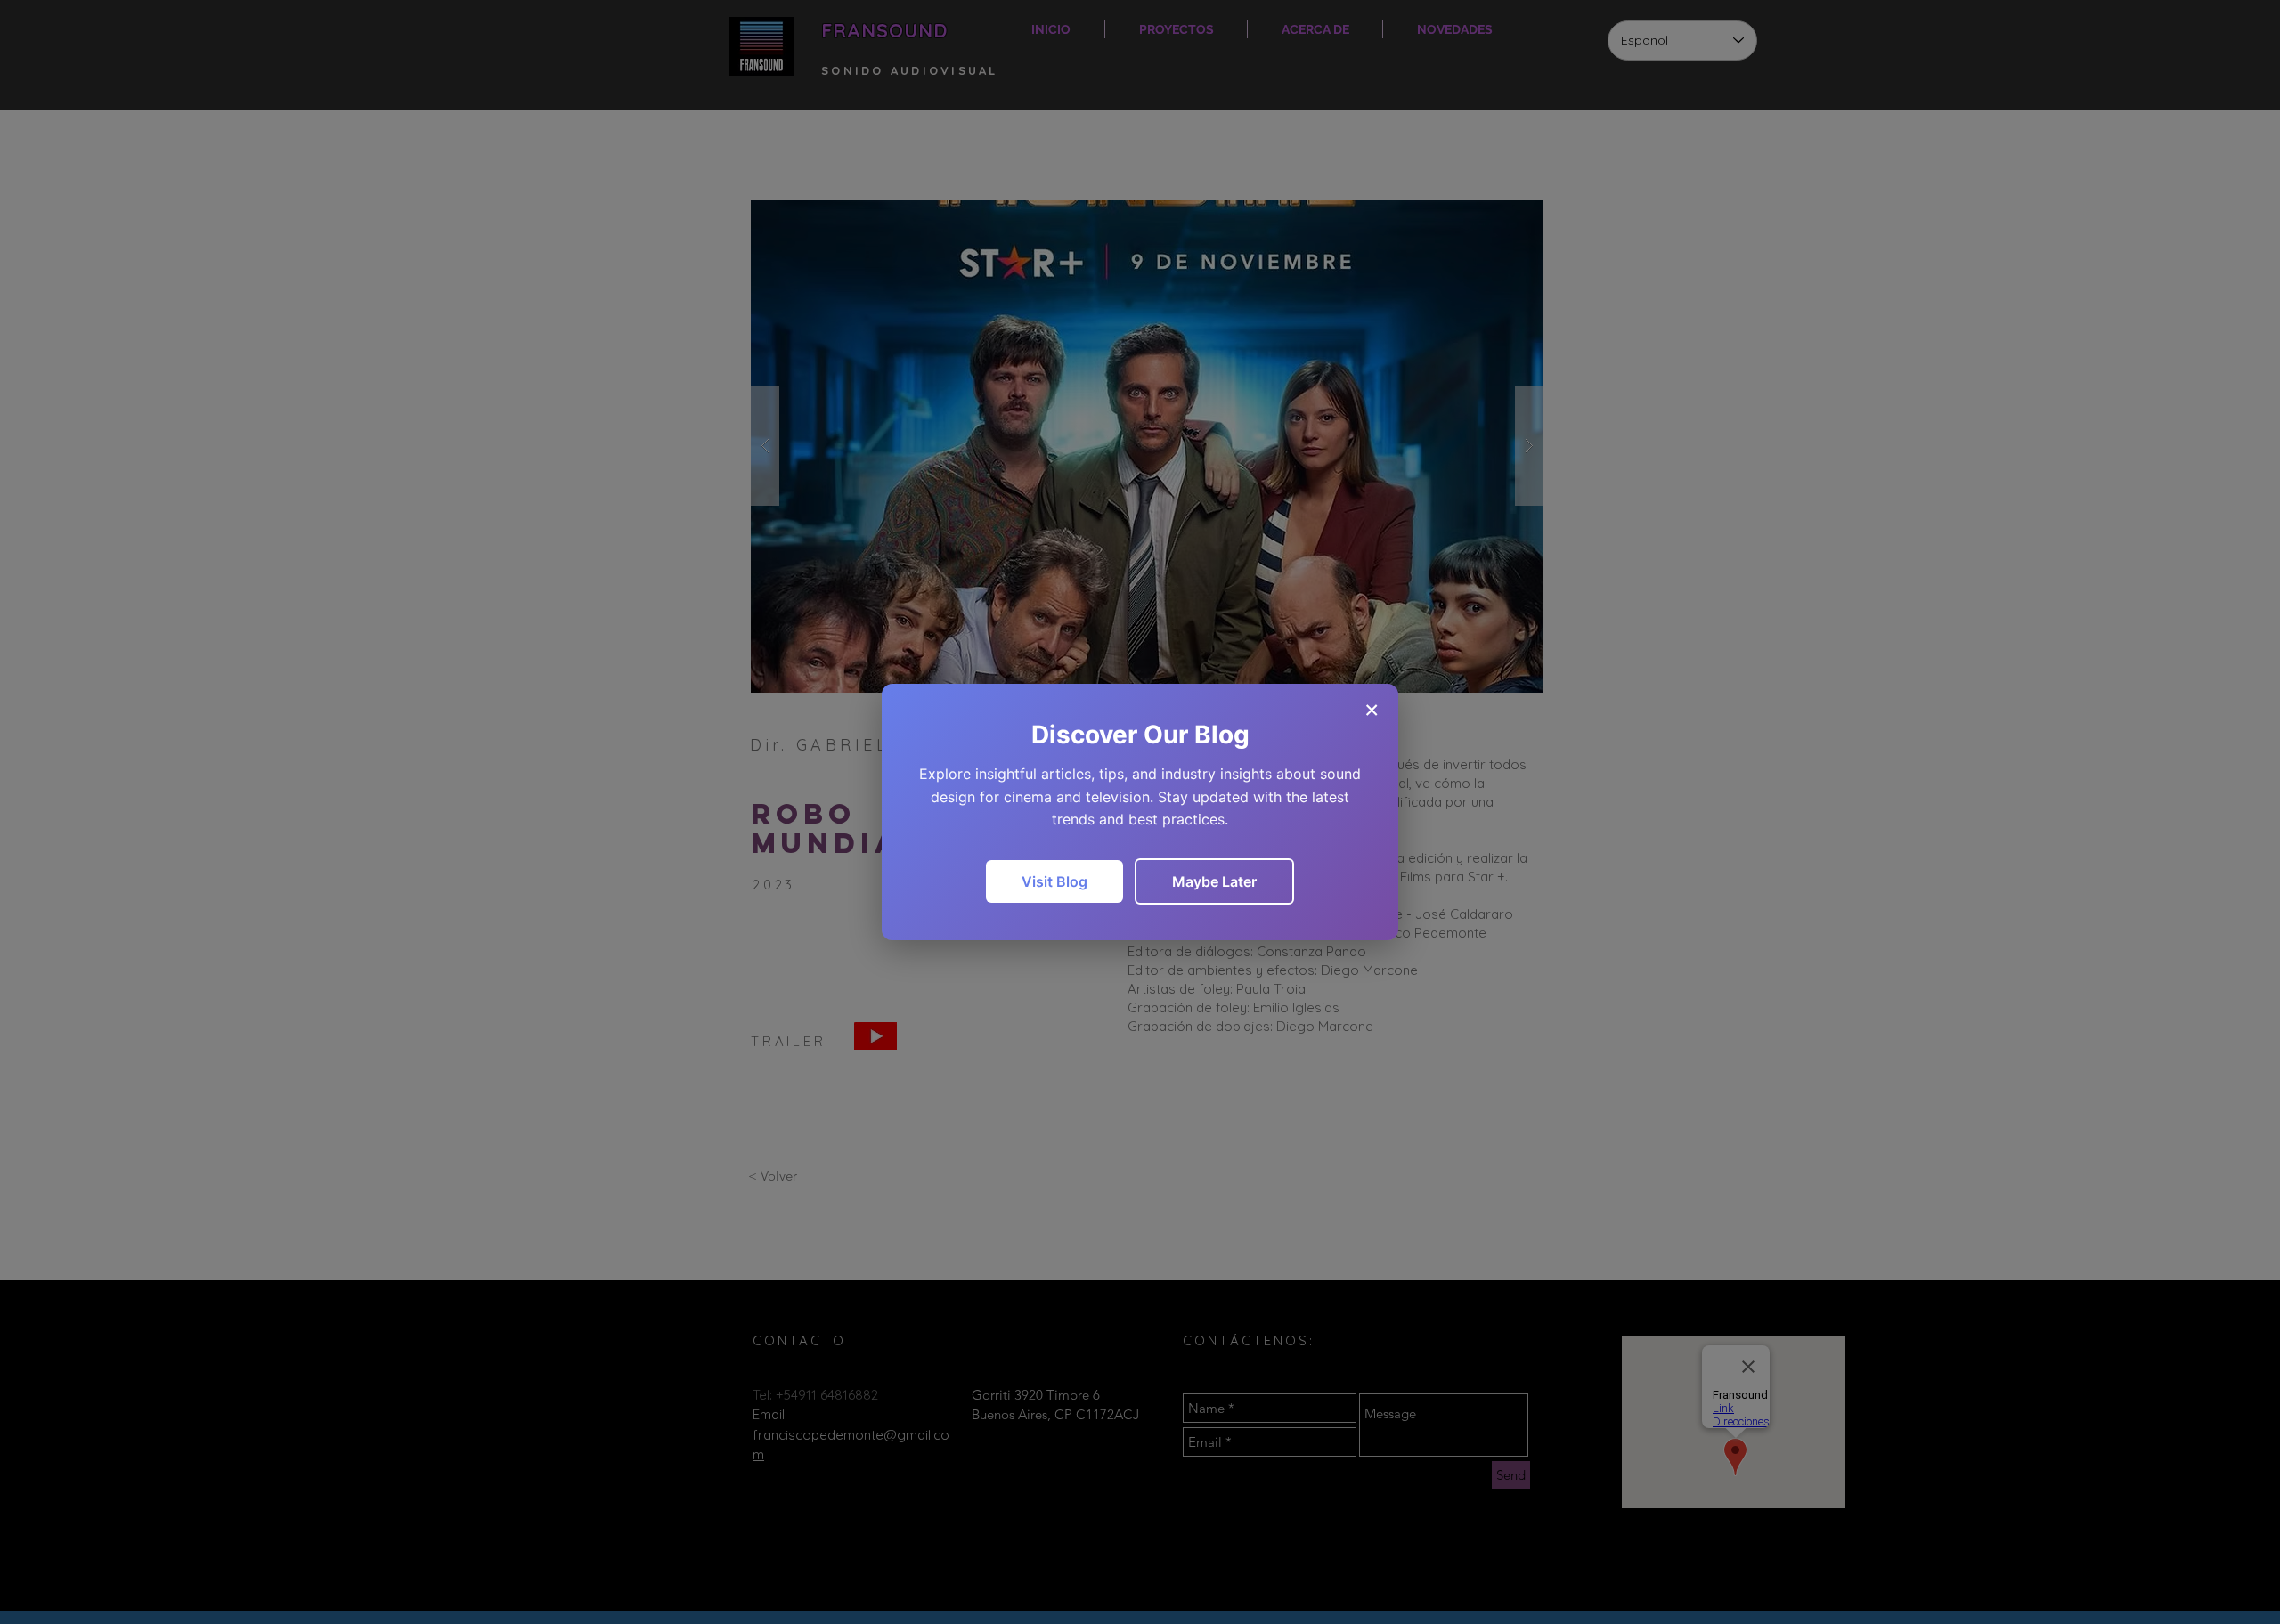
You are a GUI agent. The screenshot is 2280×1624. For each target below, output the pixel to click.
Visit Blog (1054, 881)
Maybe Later (1214, 881)
